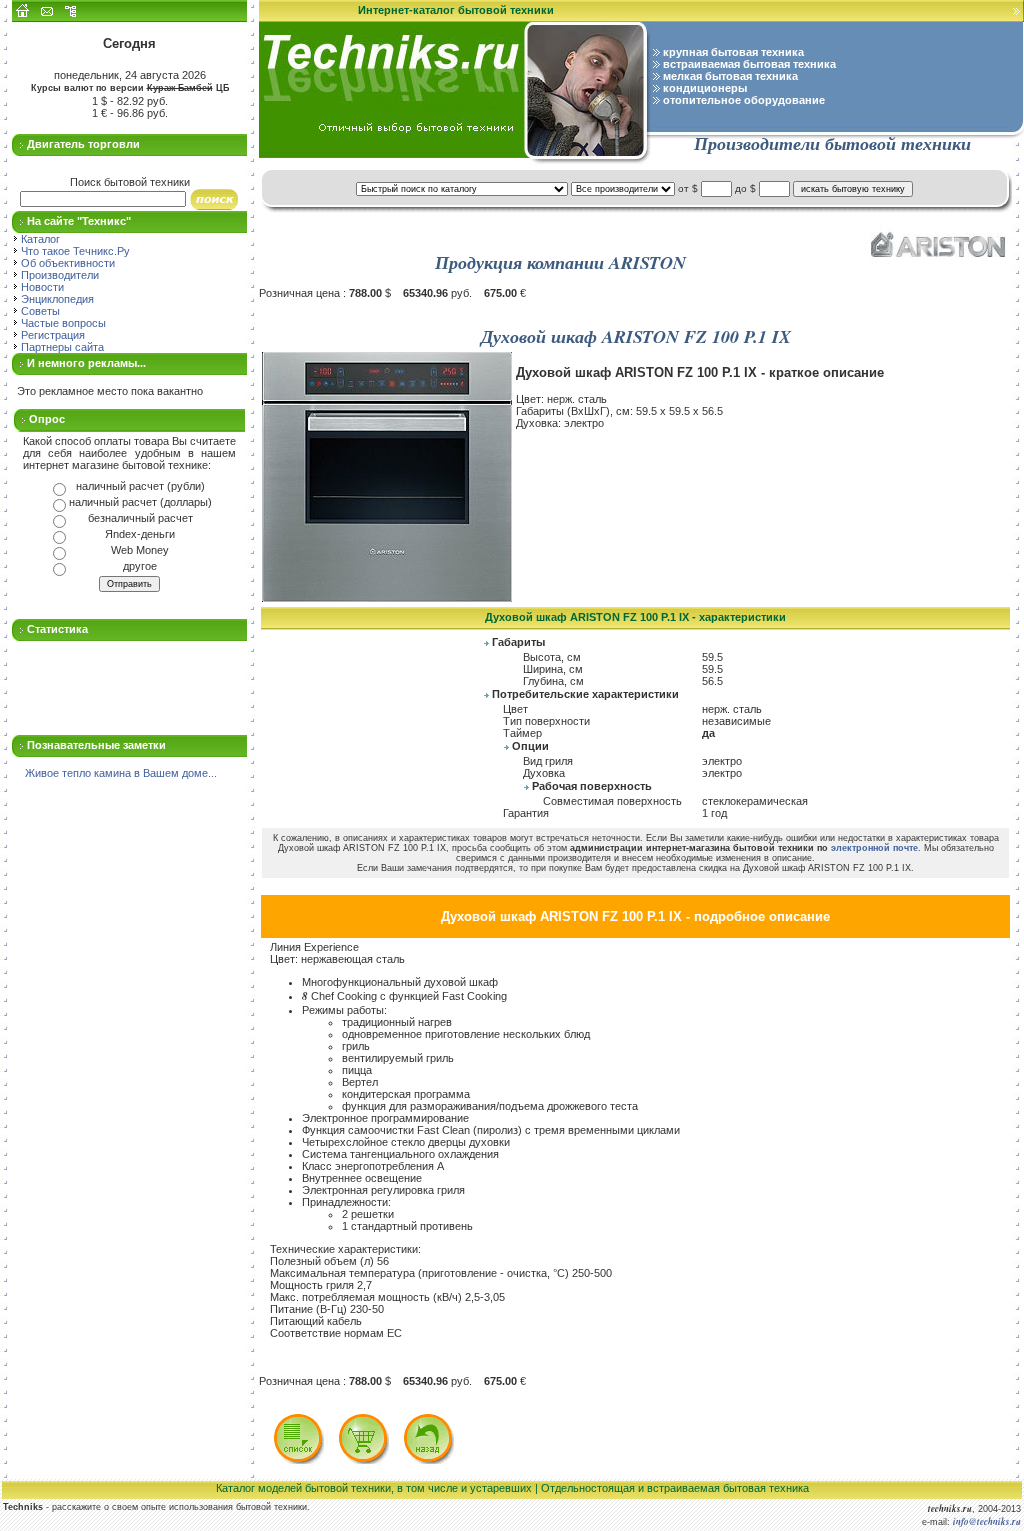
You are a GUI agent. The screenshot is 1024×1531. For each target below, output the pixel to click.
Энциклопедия (56, 299)
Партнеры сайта (61, 347)
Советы (39, 311)
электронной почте (874, 848)
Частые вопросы (62, 323)
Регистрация (51, 335)
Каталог (39, 239)
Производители (58, 275)
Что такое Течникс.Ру (74, 251)
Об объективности (66, 263)
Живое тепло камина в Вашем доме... (121, 773)
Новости (41, 287)
